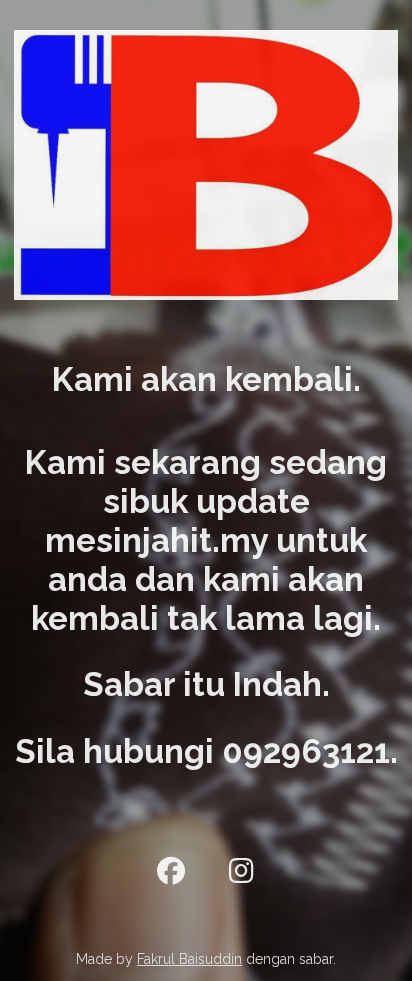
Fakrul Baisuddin (189, 959)
